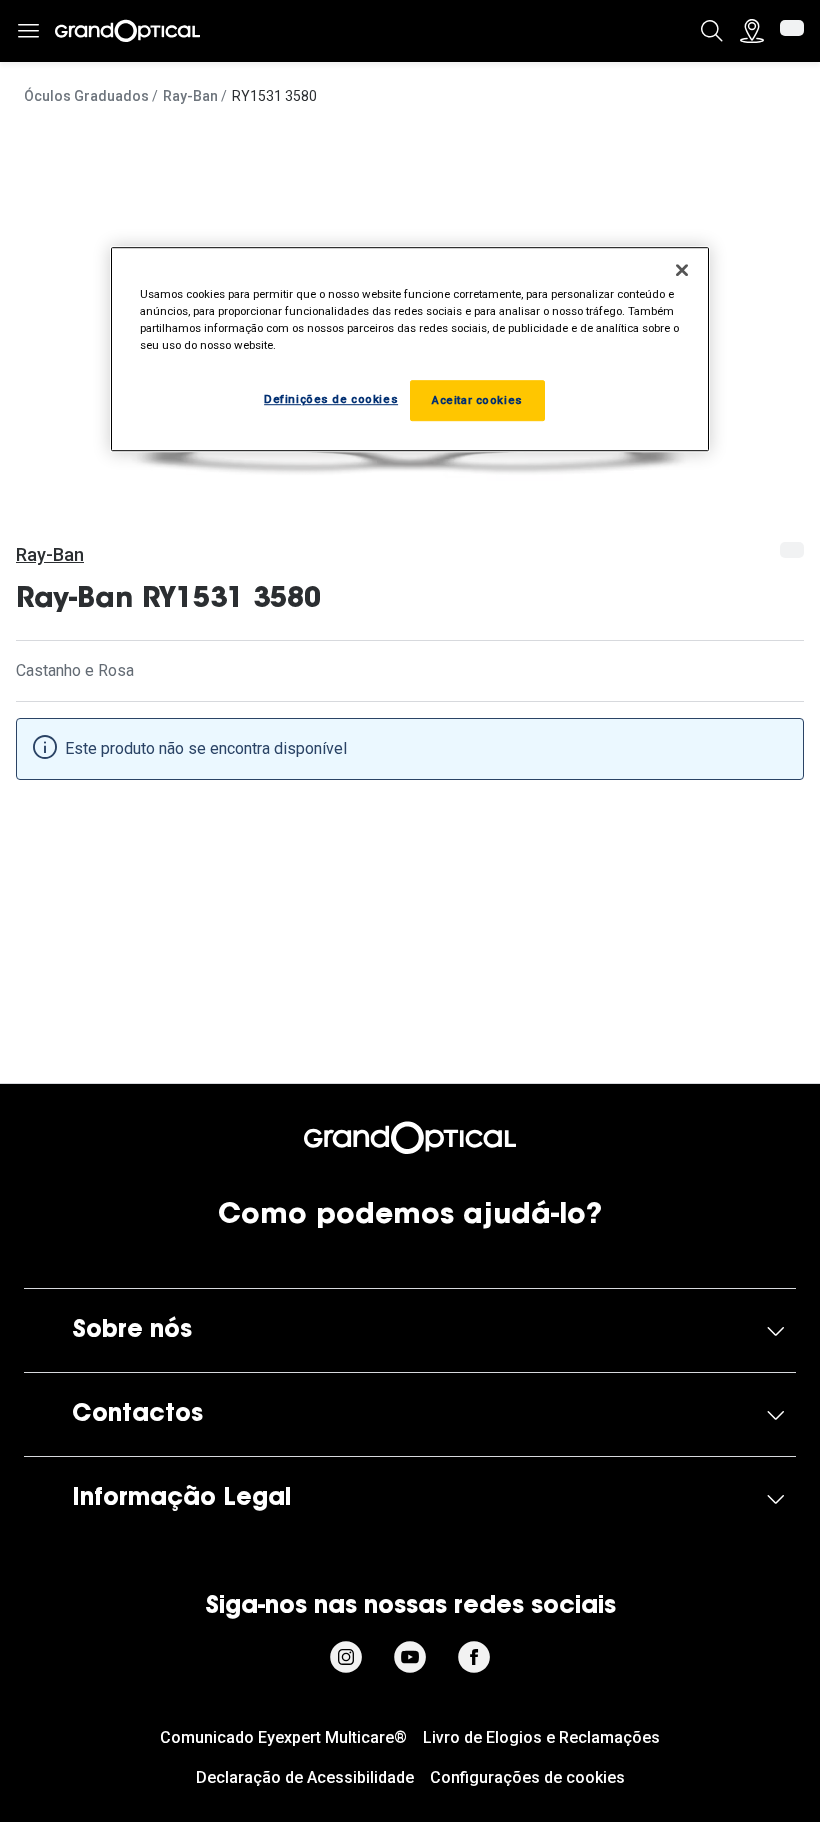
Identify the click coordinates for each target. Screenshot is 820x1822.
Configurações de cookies (527, 1777)
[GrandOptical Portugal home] (410, 1138)
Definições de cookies (331, 399)
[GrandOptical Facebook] (474, 1657)
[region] (410, 349)
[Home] (127, 31)
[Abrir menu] (28, 31)
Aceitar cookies (477, 400)
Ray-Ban (190, 96)
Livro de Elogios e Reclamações (541, 1737)
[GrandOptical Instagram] (346, 1657)
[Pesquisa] (712, 31)
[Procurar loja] (752, 31)
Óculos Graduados (86, 96)
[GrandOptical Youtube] (410, 1657)
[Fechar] (682, 270)
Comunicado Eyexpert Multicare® (283, 1737)
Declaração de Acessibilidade (305, 1777)
